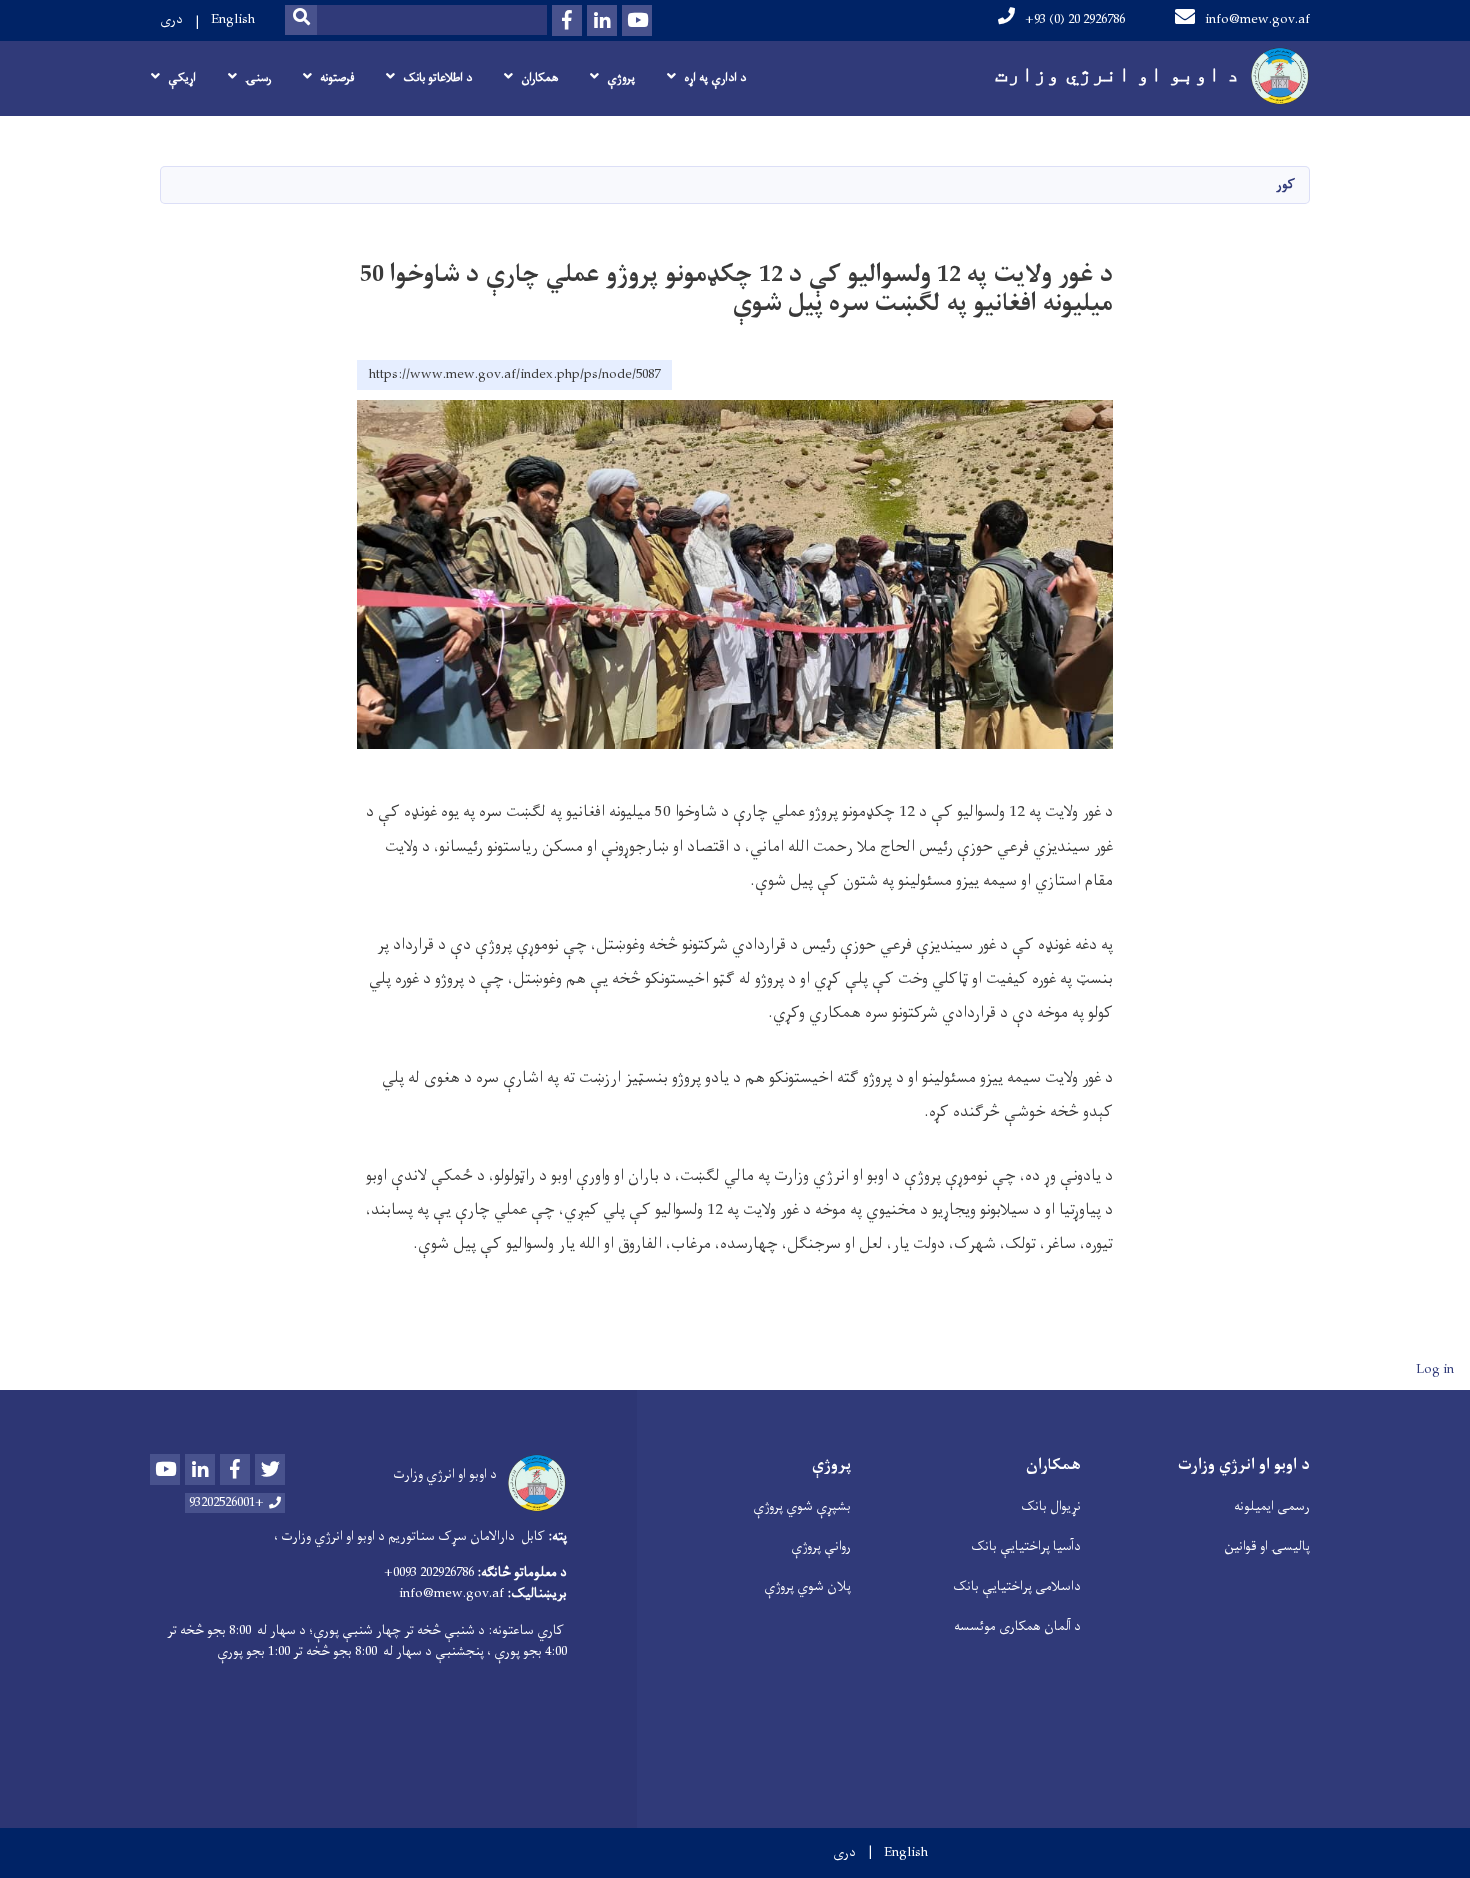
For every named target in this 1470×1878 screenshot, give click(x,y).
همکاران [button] (539, 78)
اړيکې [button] (182, 78)
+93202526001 (226, 1503)
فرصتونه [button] (337, 78)
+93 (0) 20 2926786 (1075, 19)
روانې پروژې (821, 1546)
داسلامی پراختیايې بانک (1017, 1586)
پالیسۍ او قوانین (1267, 1546)
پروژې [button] (621, 78)
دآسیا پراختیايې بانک (1026, 1546)
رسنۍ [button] (258, 78)
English (233, 19)
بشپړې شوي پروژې (802, 1506)
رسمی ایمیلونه (1272, 1506)
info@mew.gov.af (1257, 19)
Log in (1435, 1369)
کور (1285, 184)
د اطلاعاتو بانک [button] (437, 78)
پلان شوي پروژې (807, 1586)
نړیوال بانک (1051, 1506)
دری (171, 19)
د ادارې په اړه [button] (715, 78)
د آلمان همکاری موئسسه (1017, 1626)
